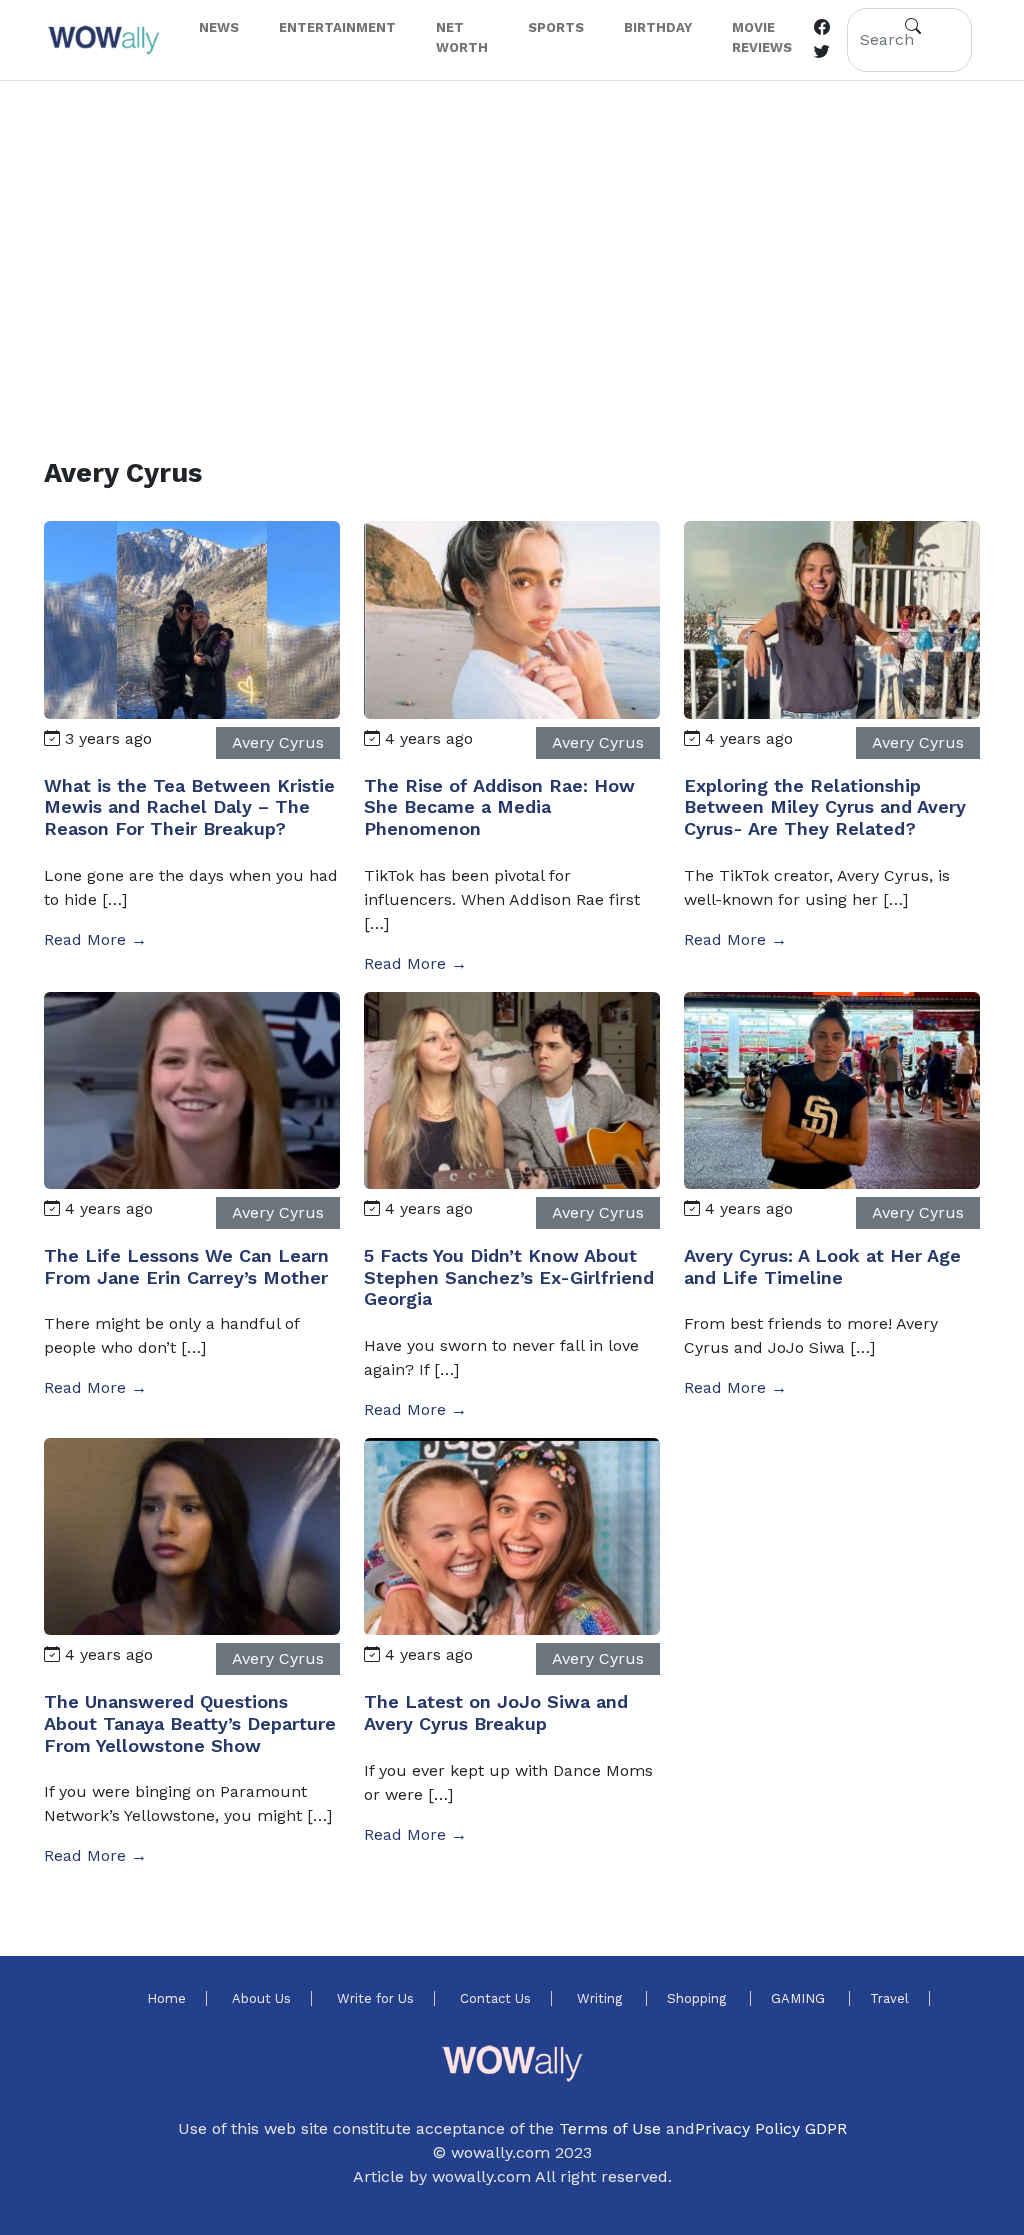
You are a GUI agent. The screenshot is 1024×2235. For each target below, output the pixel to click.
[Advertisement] (512, 245)
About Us (261, 1998)
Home (166, 1998)
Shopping (698, 1998)
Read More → (95, 939)
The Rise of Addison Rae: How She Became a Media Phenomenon (499, 807)
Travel (889, 1998)
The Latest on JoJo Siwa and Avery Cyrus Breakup (496, 1712)
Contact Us (495, 1998)
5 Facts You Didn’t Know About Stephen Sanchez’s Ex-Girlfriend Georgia (509, 1277)
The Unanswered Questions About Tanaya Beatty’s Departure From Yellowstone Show (190, 1723)
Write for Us (375, 1998)
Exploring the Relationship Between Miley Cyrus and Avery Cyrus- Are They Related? (825, 807)
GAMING (800, 1998)
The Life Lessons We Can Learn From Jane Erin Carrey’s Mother (186, 1266)
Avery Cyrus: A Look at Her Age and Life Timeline (822, 1266)
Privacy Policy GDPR (771, 2128)
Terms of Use (610, 2128)
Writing (601, 1998)
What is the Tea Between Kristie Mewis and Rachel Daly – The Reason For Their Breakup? (189, 807)
